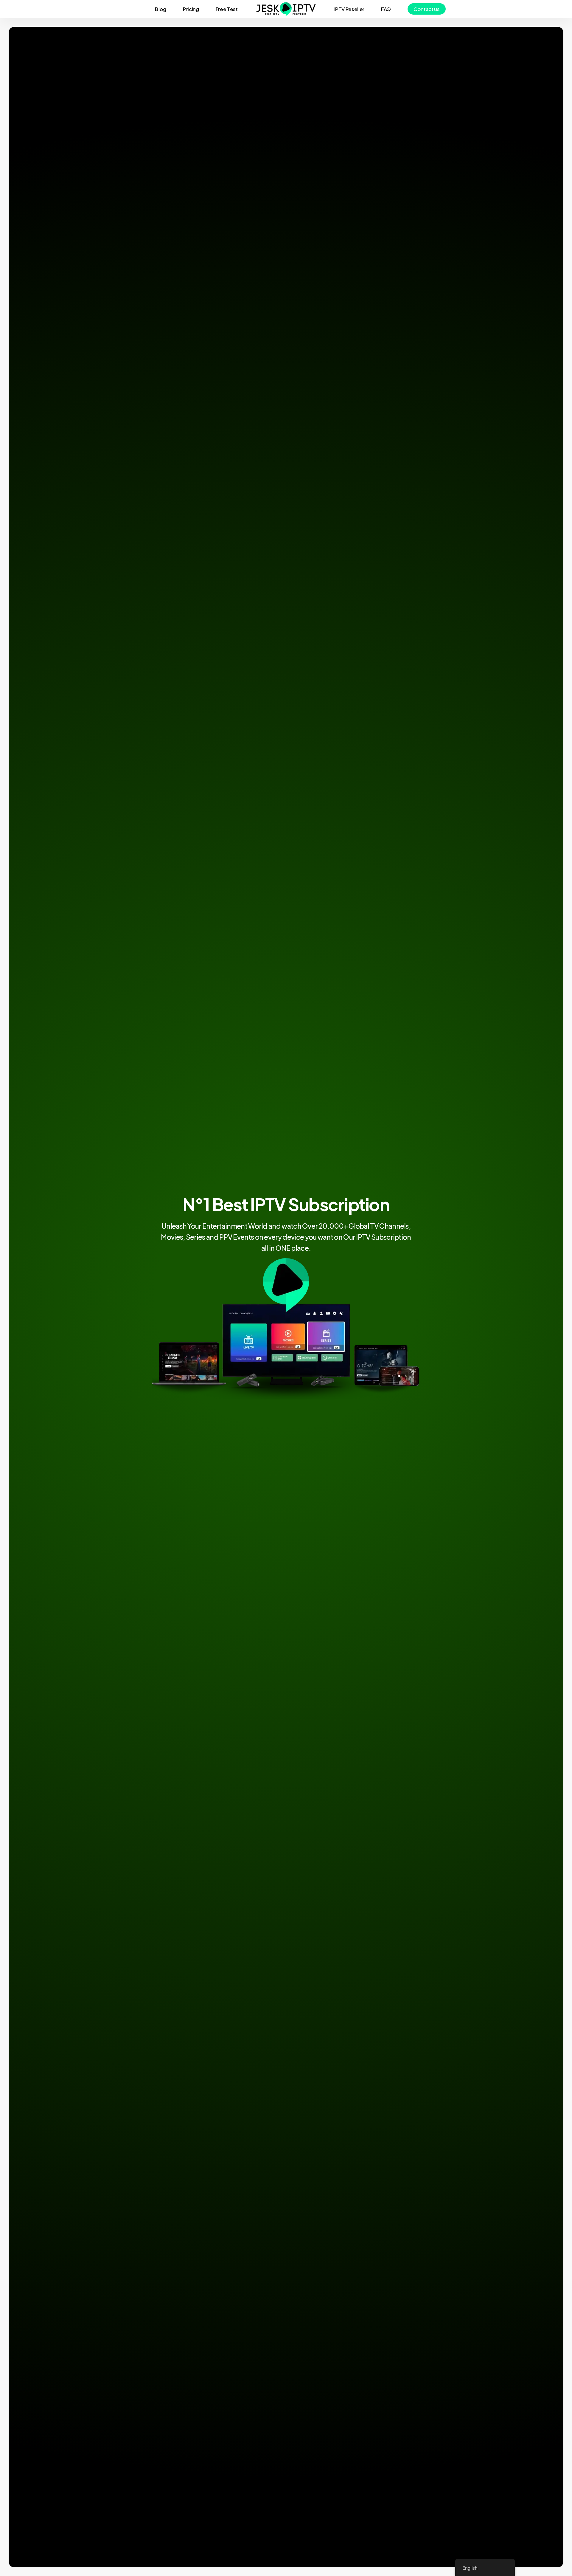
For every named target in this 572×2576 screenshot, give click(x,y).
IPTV (268, 1204)
